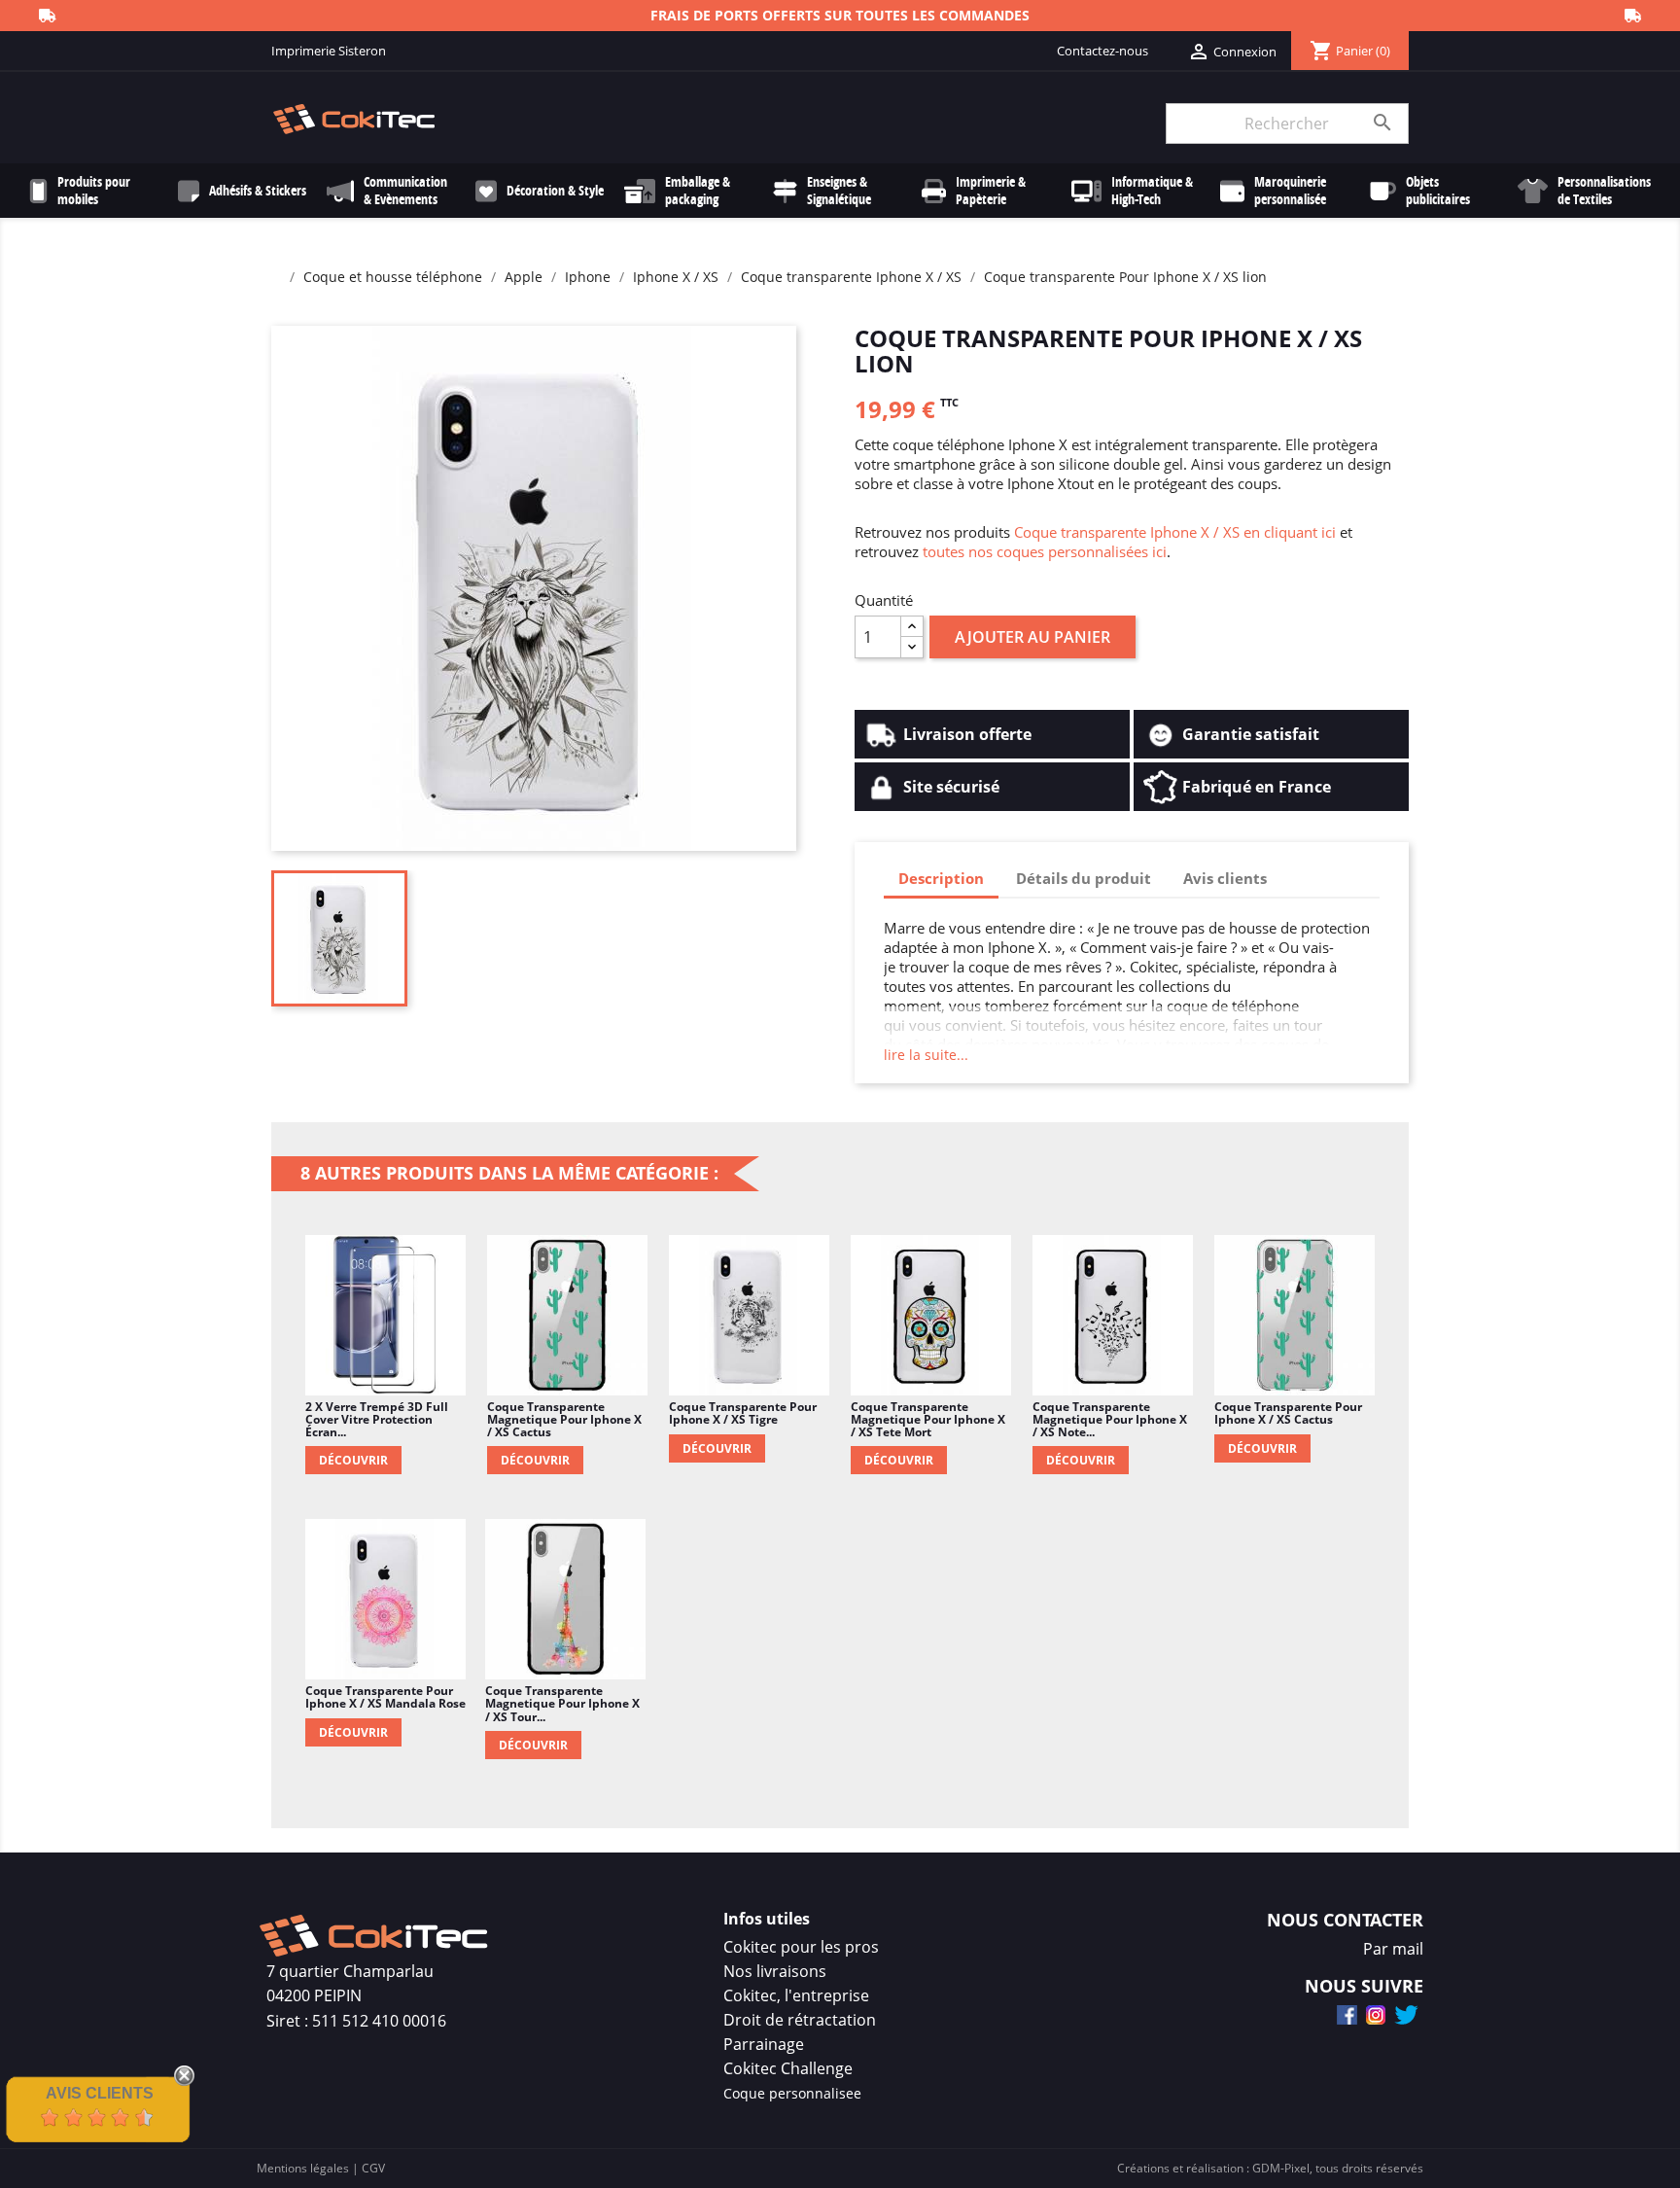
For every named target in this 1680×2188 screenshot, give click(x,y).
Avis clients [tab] (1225, 878)
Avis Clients (100, 2093)
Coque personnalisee (792, 2093)
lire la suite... (926, 1055)
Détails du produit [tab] (1084, 878)
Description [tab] (941, 878)
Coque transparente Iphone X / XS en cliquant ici (1175, 532)
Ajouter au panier (1032, 637)
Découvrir (353, 1460)
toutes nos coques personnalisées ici (1045, 551)
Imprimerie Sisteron (329, 51)
